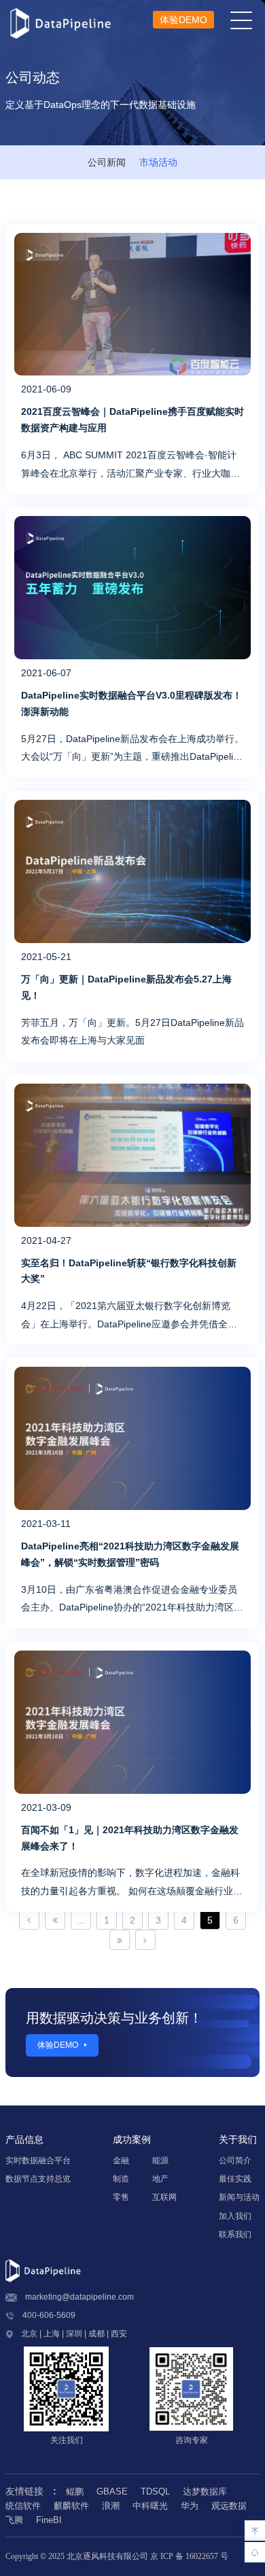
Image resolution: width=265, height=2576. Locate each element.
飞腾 (14, 2520)
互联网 (164, 2197)
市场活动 (158, 162)
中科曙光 (150, 2506)
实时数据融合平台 (38, 2160)
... (81, 1920)
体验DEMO (183, 20)
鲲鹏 (75, 2491)
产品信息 (24, 2139)
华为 (190, 2506)
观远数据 (229, 2506)
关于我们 (238, 2139)
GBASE (112, 2491)
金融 (121, 2160)
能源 (160, 2160)
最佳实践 (235, 2179)
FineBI (49, 2520)
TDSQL (155, 2491)
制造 (121, 2179)
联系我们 (235, 2234)
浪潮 (111, 2506)
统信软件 (23, 2506)
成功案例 (132, 2139)
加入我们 (235, 2216)
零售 (121, 2197)
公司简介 (235, 2160)
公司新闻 (107, 162)
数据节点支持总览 (38, 2179)
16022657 (202, 2556)
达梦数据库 (205, 2491)
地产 (160, 2179)
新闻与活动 (239, 2197)
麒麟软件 (71, 2506)
